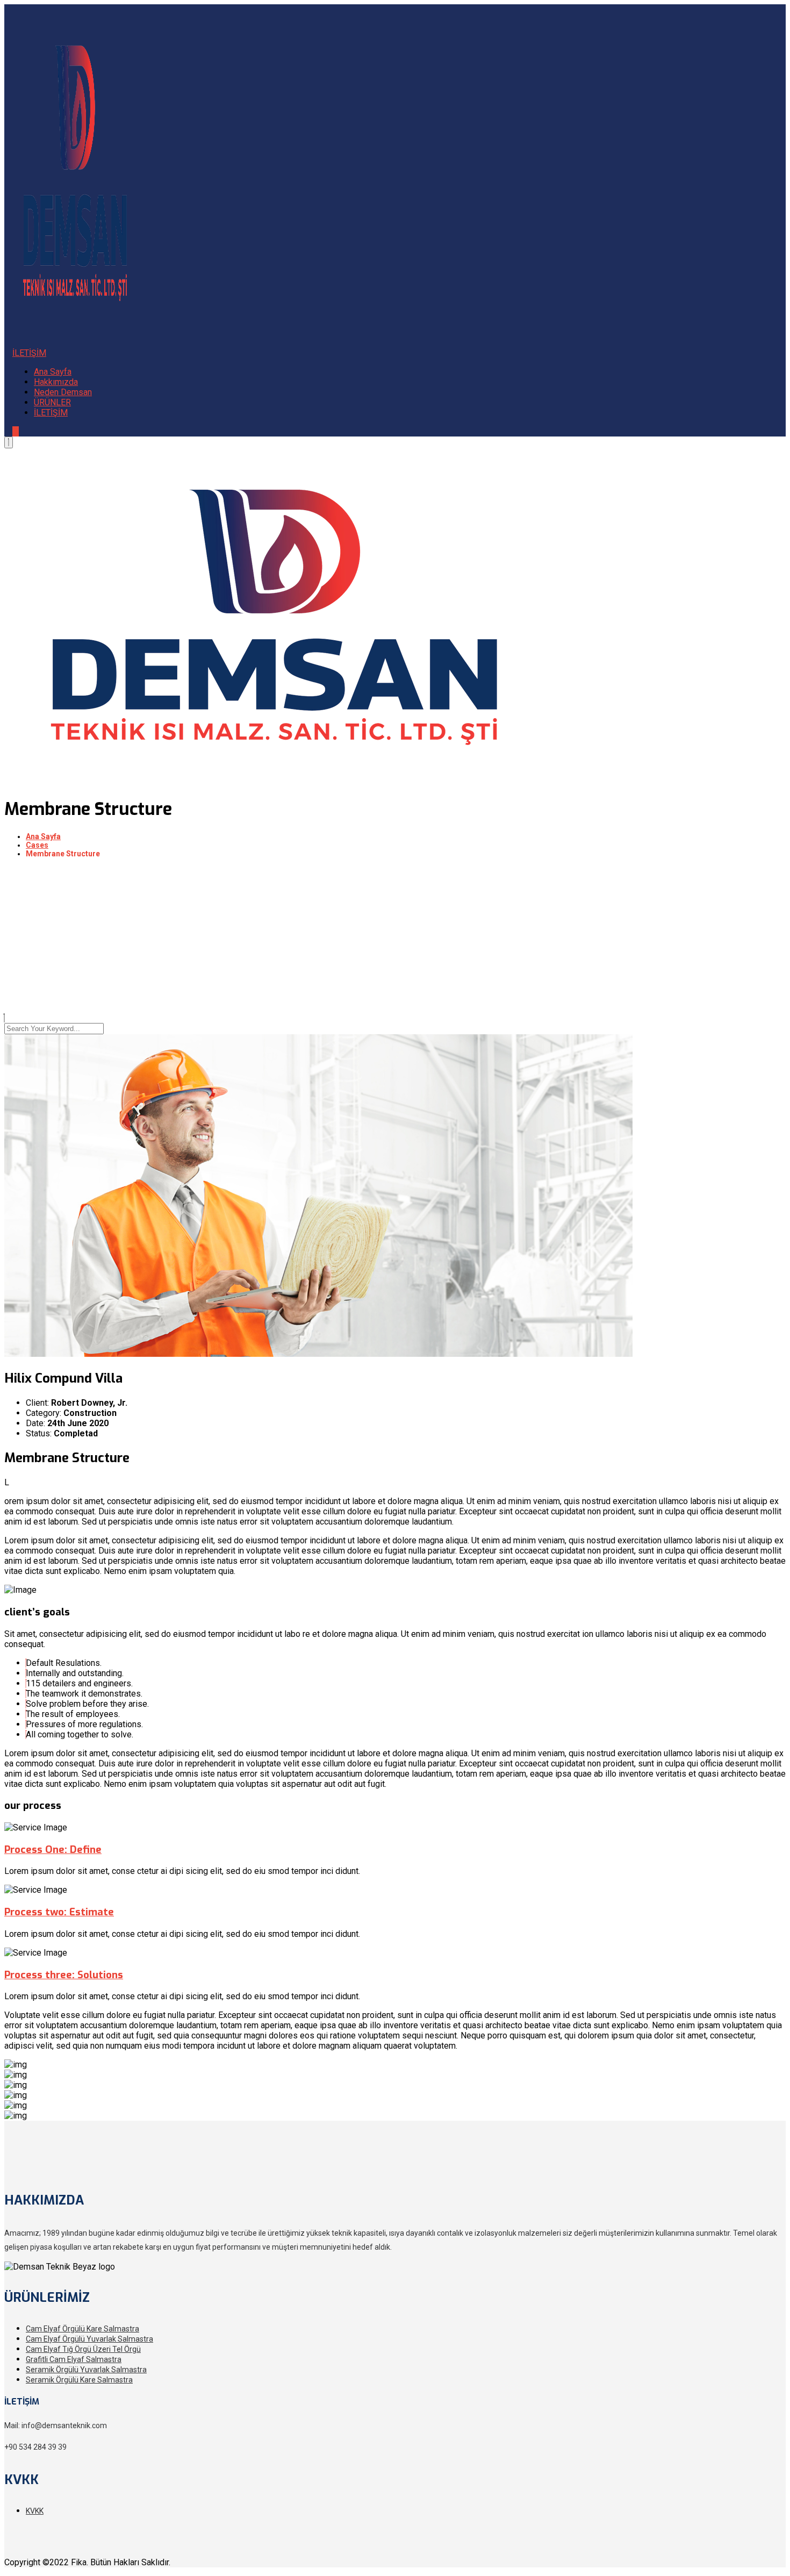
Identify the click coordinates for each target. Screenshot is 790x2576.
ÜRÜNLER (52, 402)
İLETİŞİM (29, 353)
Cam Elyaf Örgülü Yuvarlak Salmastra (89, 2339)
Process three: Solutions (64, 1975)
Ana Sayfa (53, 372)
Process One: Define (53, 1849)
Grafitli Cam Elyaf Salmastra (74, 2359)
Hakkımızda (56, 382)
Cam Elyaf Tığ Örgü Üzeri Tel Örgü (83, 2349)
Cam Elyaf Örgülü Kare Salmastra (82, 2329)
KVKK (35, 2511)
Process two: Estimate (59, 1912)
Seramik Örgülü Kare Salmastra (79, 2380)
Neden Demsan (63, 392)
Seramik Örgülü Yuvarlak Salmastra (86, 2370)
